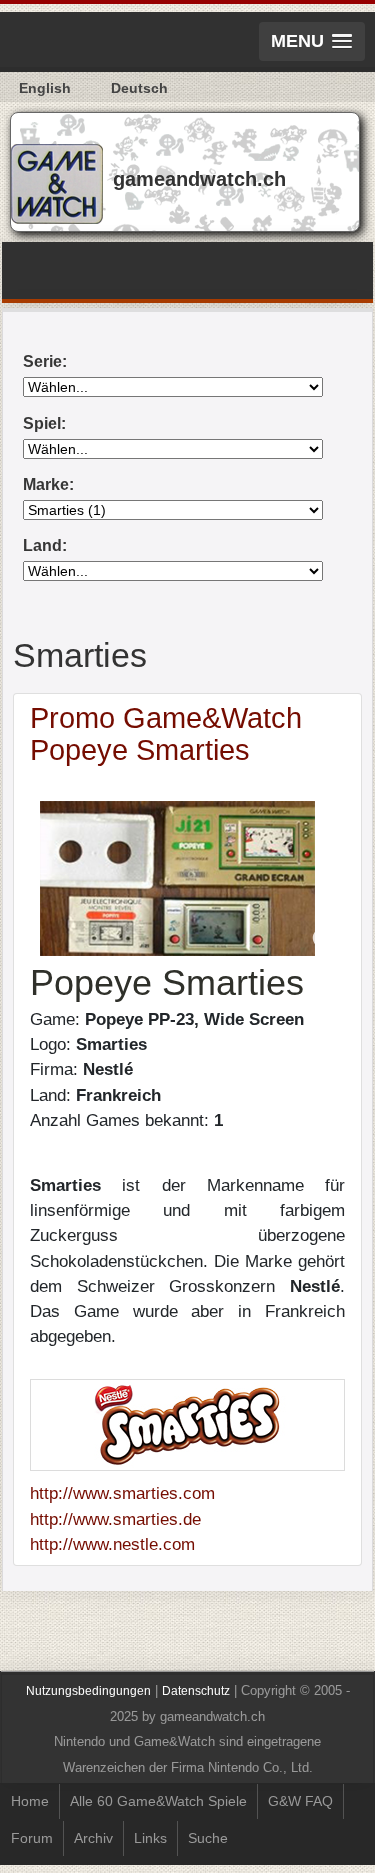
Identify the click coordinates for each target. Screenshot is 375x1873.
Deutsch (139, 88)
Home (30, 1801)
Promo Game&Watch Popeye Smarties (166, 734)
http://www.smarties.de (115, 1519)
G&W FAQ (300, 1801)
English (45, 88)
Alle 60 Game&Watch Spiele (158, 1801)
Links (150, 1838)
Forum (32, 1838)
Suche (208, 1838)
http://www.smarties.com (122, 1493)
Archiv (93, 1838)
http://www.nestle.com (112, 1544)
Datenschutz (196, 1691)
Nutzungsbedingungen (88, 1691)
